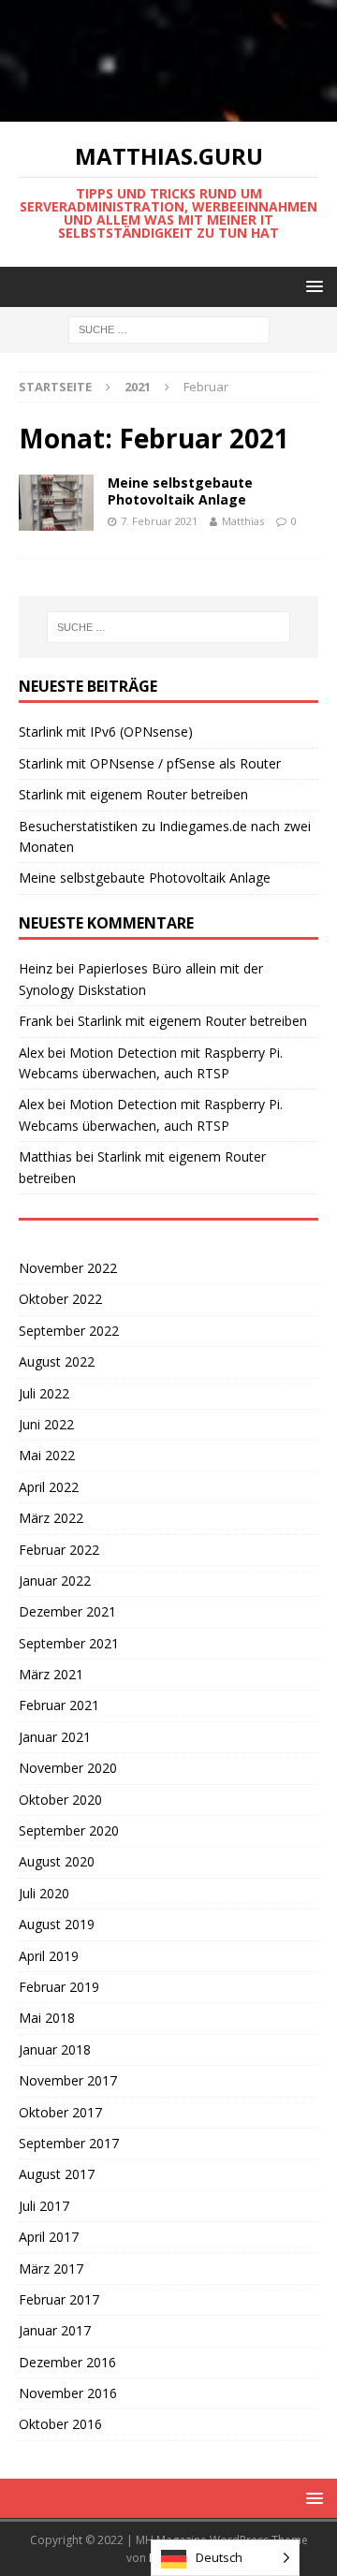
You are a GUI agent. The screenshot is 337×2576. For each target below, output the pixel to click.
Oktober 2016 (60, 2424)
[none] (225, 2558)
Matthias (243, 521)
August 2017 (57, 2174)
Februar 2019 (59, 1987)
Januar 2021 (55, 1737)
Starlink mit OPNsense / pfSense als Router (150, 763)
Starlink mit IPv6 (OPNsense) (106, 732)
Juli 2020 (44, 1893)
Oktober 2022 (60, 1299)
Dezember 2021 (67, 1611)
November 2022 (68, 1268)
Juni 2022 (46, 1424)
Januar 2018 (55, 2049)
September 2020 (69, 1830)
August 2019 (57, 1924)
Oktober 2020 (60, 1800)
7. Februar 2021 (159, 521)
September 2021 (69, 1643)
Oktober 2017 (60, 2112)
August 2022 (57, 1361)
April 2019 (49, 1956)
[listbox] (225, 2558)
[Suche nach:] (169, 329)
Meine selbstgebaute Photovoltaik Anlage (180, 491)
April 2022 (49, 1487)
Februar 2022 (59, 1550)
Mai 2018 (47, 2018)
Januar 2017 (55, 2330)
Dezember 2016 (67, 2362)
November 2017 (68, 2080)
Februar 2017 (59, 2299)
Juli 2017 (44, 2206)
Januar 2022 (55, 1581)
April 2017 (49, 2237)
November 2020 (68, 1768)
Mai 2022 (47, 1455)
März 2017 (51, 2269)
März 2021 (51, 1674)
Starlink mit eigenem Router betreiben (133, 794)
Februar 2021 (59, 1705)
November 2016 (68, 2393)
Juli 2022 (44, 1393)
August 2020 (57, 1861)
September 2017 (69, 2143)
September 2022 (69, 1331)
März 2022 (51, 1518)
